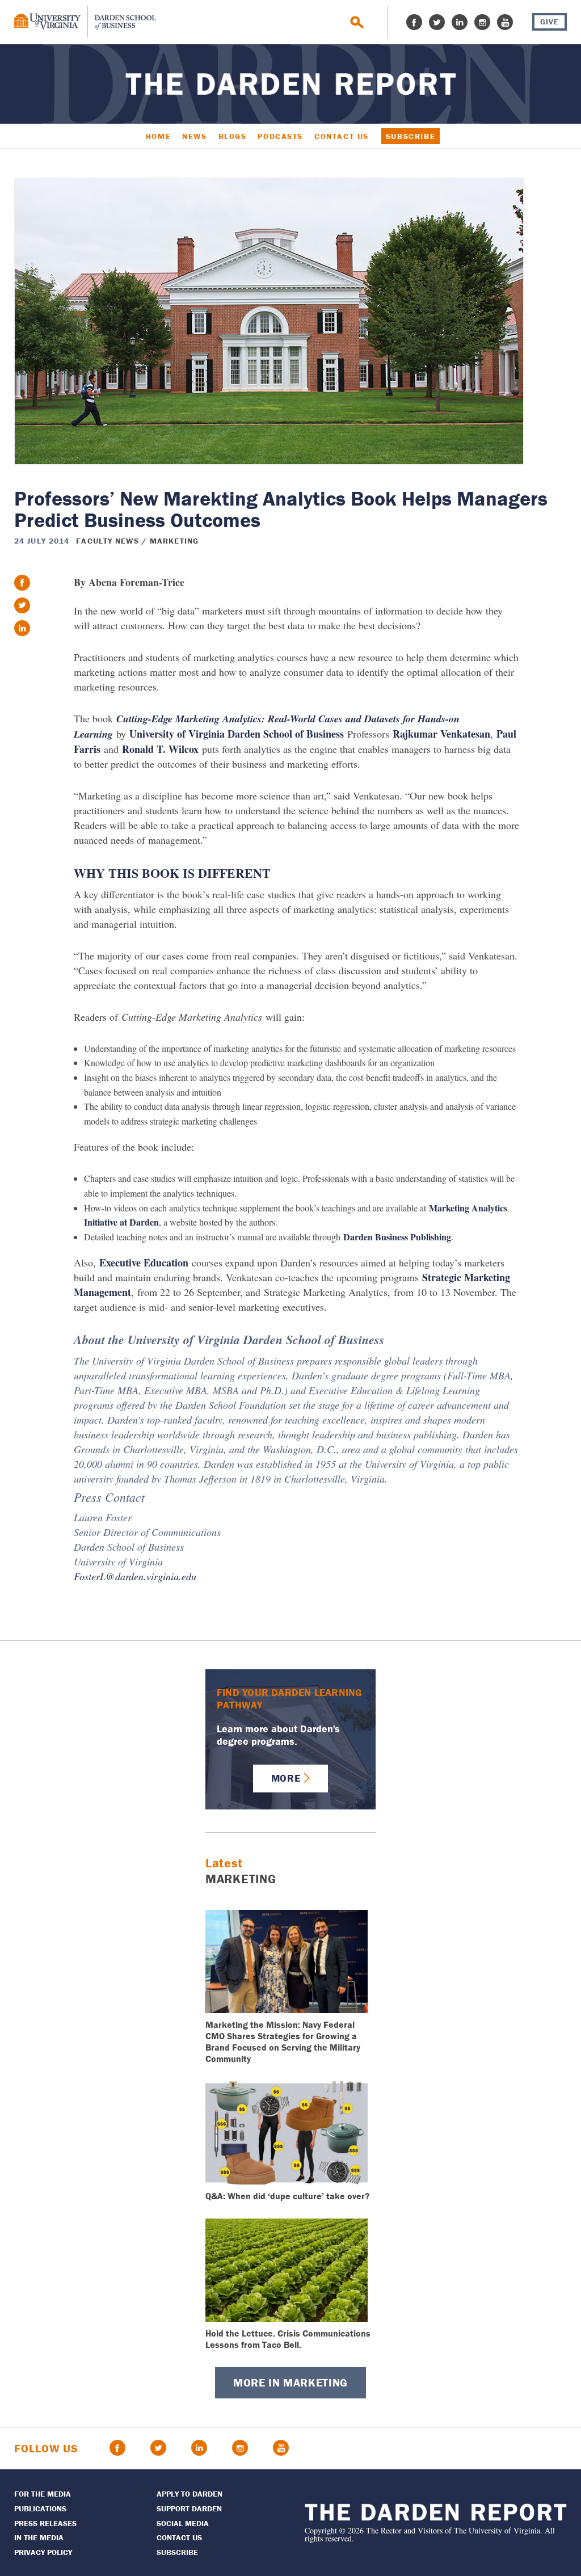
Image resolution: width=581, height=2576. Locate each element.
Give (550, 22)
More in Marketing (290, 2382)
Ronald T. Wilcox (160, 749)
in (22, 628)
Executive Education (144, 1262)
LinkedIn (460, 22)
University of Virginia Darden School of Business (237, 734)
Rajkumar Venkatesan (441, 734)
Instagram (482, 22)
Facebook (414, 22)
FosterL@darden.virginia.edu (135, 1576)
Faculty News (107, 541)
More (286, 1778)
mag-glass (357, 22)
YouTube (505, 22)
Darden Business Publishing (397, 1237)
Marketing (174, 541)
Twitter (437, 22)
